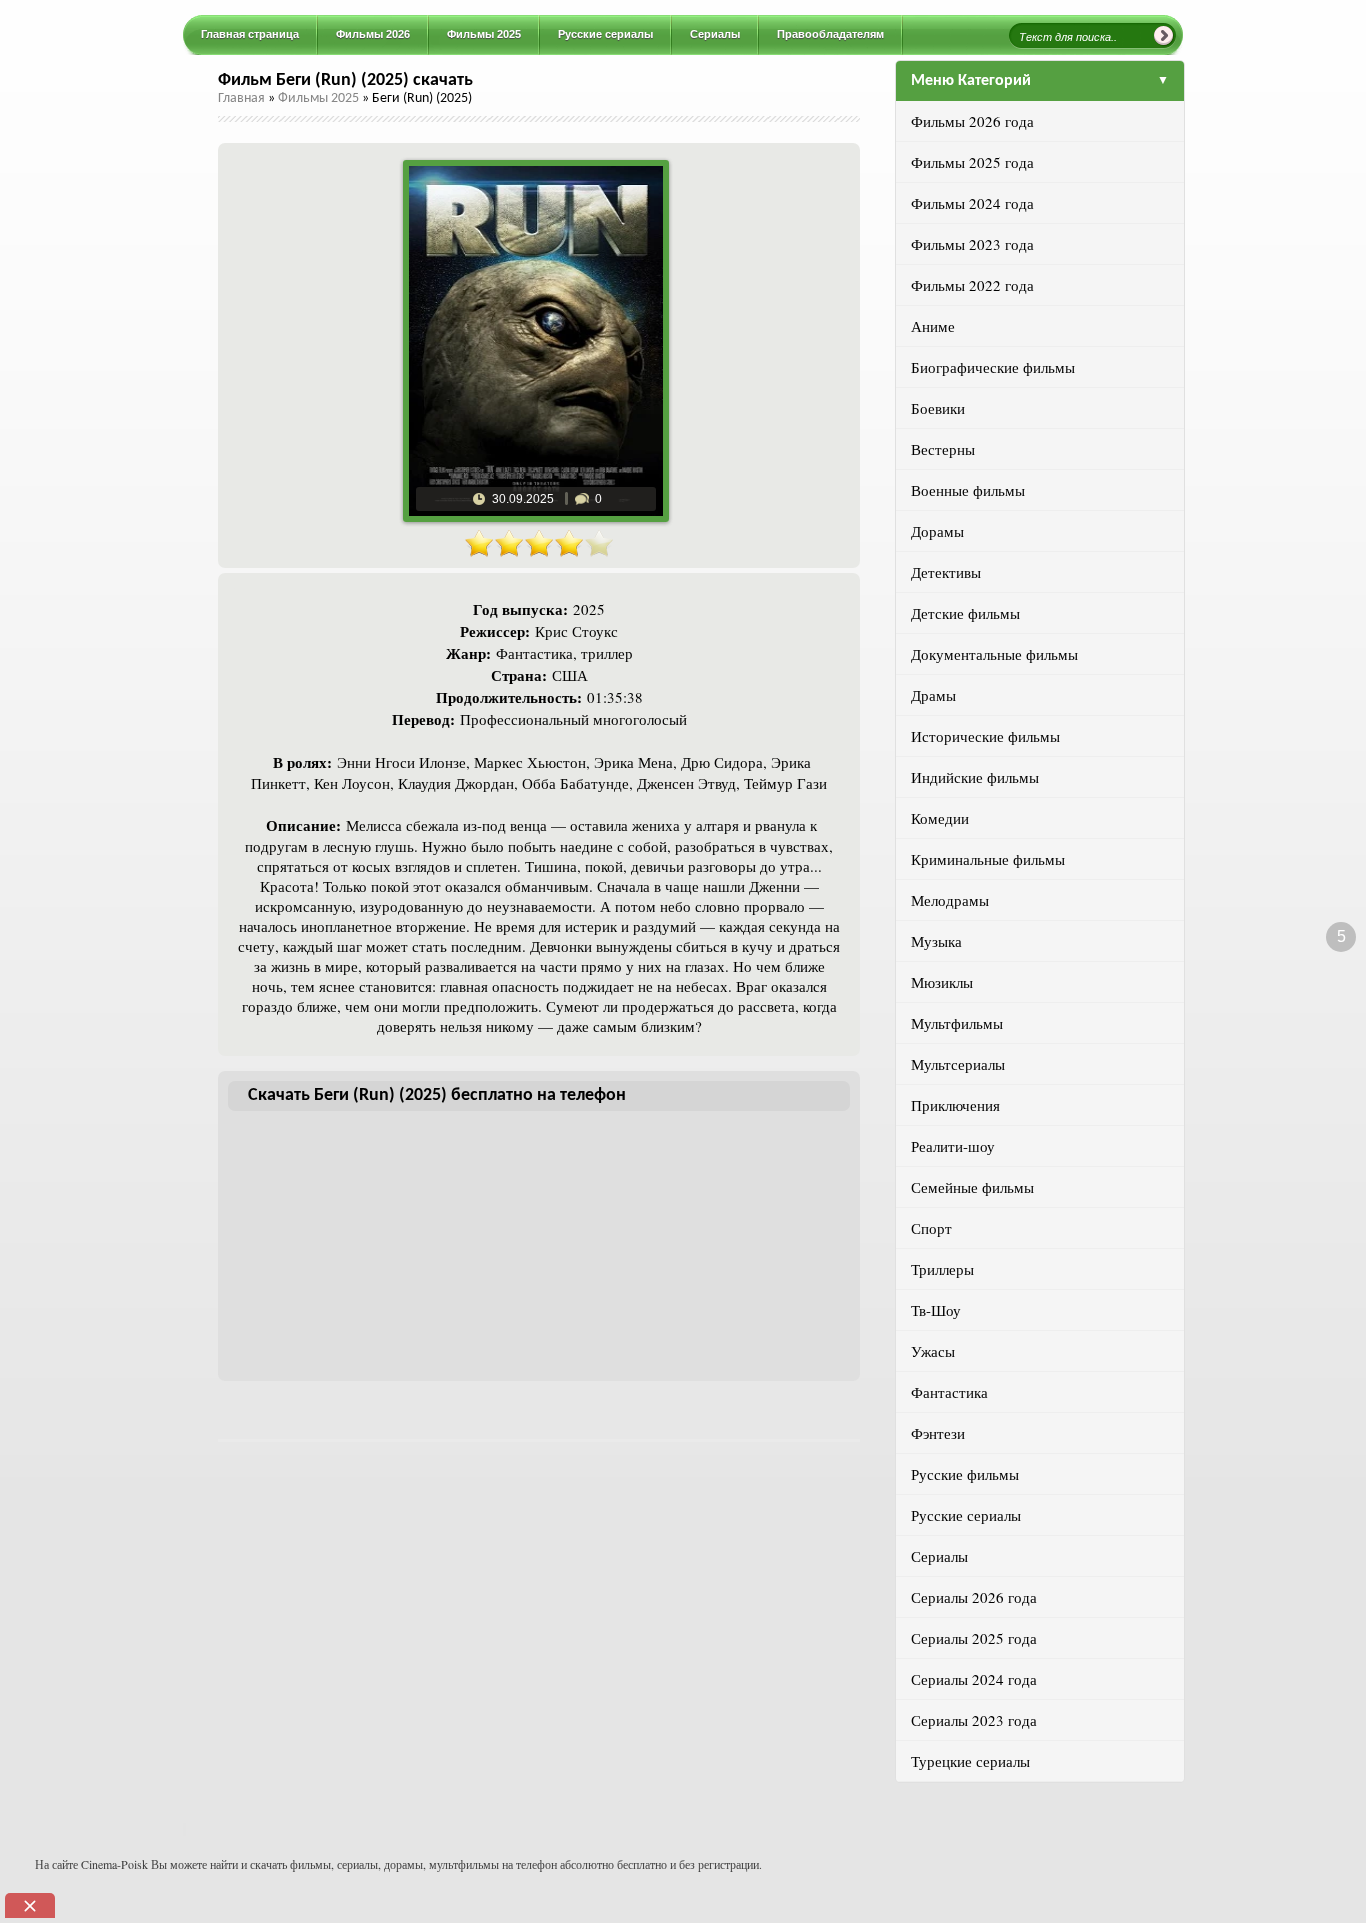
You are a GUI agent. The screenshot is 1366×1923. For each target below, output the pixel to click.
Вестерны (943, 449)
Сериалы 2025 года (974, 1638)
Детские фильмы (965, 613)
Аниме (933, 326)
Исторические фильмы (985, 736)
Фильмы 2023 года (972, 244)
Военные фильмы (968, 490)
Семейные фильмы (972, 1187)
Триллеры (942, 1269)
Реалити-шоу (953, 1146)
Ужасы (933, 1351)
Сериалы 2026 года (974, 1597)
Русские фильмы (965, 1474)
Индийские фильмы (975, 777)
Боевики (938, 408)
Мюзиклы (942, 982)
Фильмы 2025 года (972, 162)
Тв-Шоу (936, 1310)
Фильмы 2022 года (972, 285)
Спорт (931, 1228)
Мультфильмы (957, 1023)
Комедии (940, 818)
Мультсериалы (958, 1064)
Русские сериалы (966, 1515)
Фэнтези (938, 1433)
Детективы (946, 572)
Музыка (936, 941)
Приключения (955, 1105)
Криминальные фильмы (988, 859)
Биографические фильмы (993, 367)
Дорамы (937, 531)
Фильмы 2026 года (972, 121)
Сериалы (939, 1556)
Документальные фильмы (994, 654)
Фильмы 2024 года (972, 203)
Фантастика (949, 1392)
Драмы (933, 695)
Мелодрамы (950, 900)
